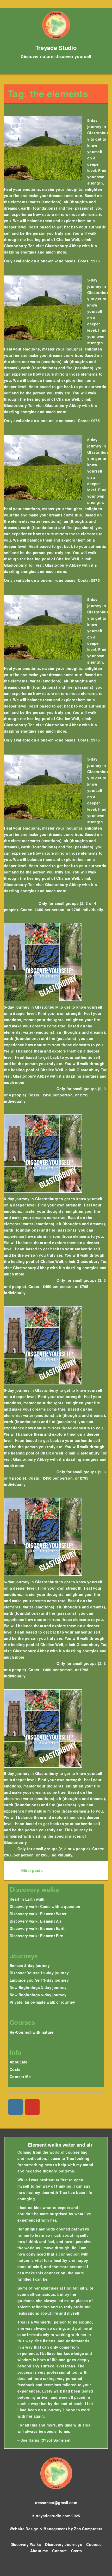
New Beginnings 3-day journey (38, 1987)
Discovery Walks (26, 2544)
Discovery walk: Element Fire (36, 1936)
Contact (59, 2551)
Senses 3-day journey (30, 1965)
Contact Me (20, 2077)
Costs (15, 2069)
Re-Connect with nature (32, 2032)
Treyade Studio (56, 48)
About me (39, 2551)
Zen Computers (88, 2529)
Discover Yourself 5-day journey (39, 1973)
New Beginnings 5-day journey (38, 1995)
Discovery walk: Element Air (35, 1921)
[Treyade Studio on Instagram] (16, 2107)
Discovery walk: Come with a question (45, 1906)
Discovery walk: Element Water (38, 1914)
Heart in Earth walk (27, 1899)
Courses (94, 2544)
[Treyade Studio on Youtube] (32, 2107)
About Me (18, 2062)
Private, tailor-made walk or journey (42, 2002)
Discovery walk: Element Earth (38, 1928)
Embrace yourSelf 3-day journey (39, 1980)
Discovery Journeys (63, 2544)
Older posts (31, 1870)
